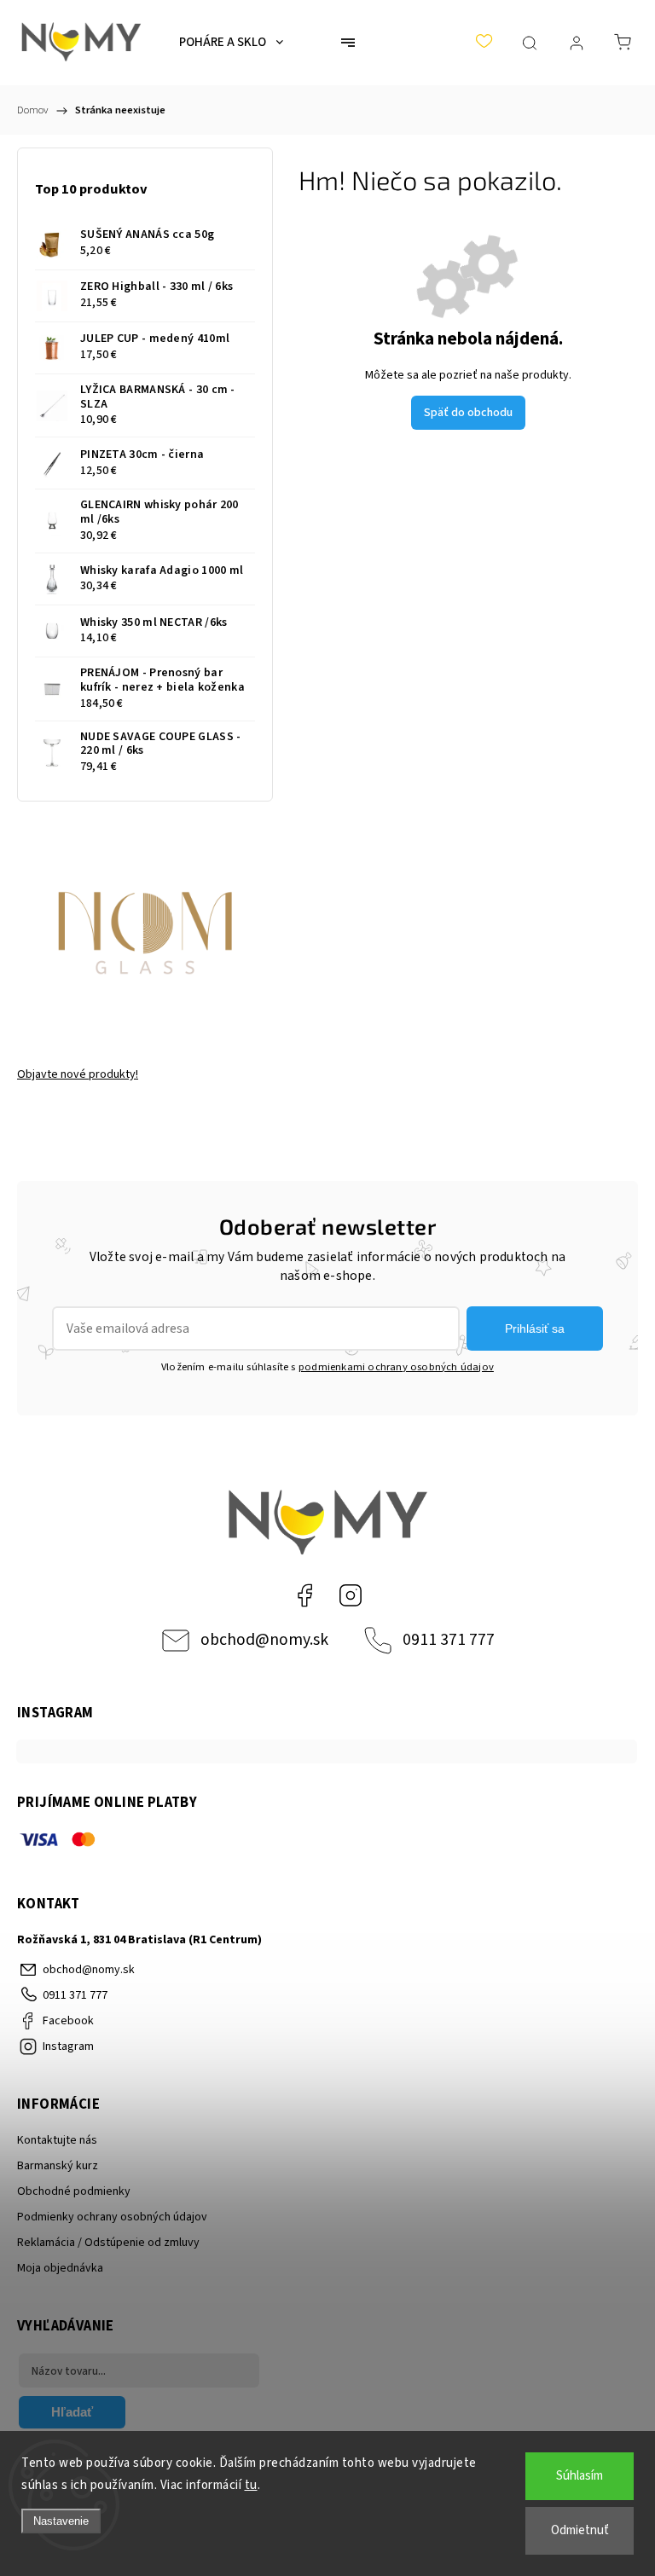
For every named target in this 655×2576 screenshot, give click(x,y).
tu (251, 2485)
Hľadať (72, 2412)
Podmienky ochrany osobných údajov (112, 2217)
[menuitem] (231, 43)
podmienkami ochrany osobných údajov (396, 1367)
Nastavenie (61, 2521)
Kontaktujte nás (57, 2140)
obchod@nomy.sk (264, 1640)
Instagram (351, 1595)
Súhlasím (580, 2476)
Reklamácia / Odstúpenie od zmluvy (108, 2243)
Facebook (304, 1595)
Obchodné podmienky (74, 2191)
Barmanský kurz (58, 2166)
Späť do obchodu (468, 413)
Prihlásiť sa (535, 1329)
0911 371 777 (449, 1640)
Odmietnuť (580, 2530)
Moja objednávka (60, 2268)
